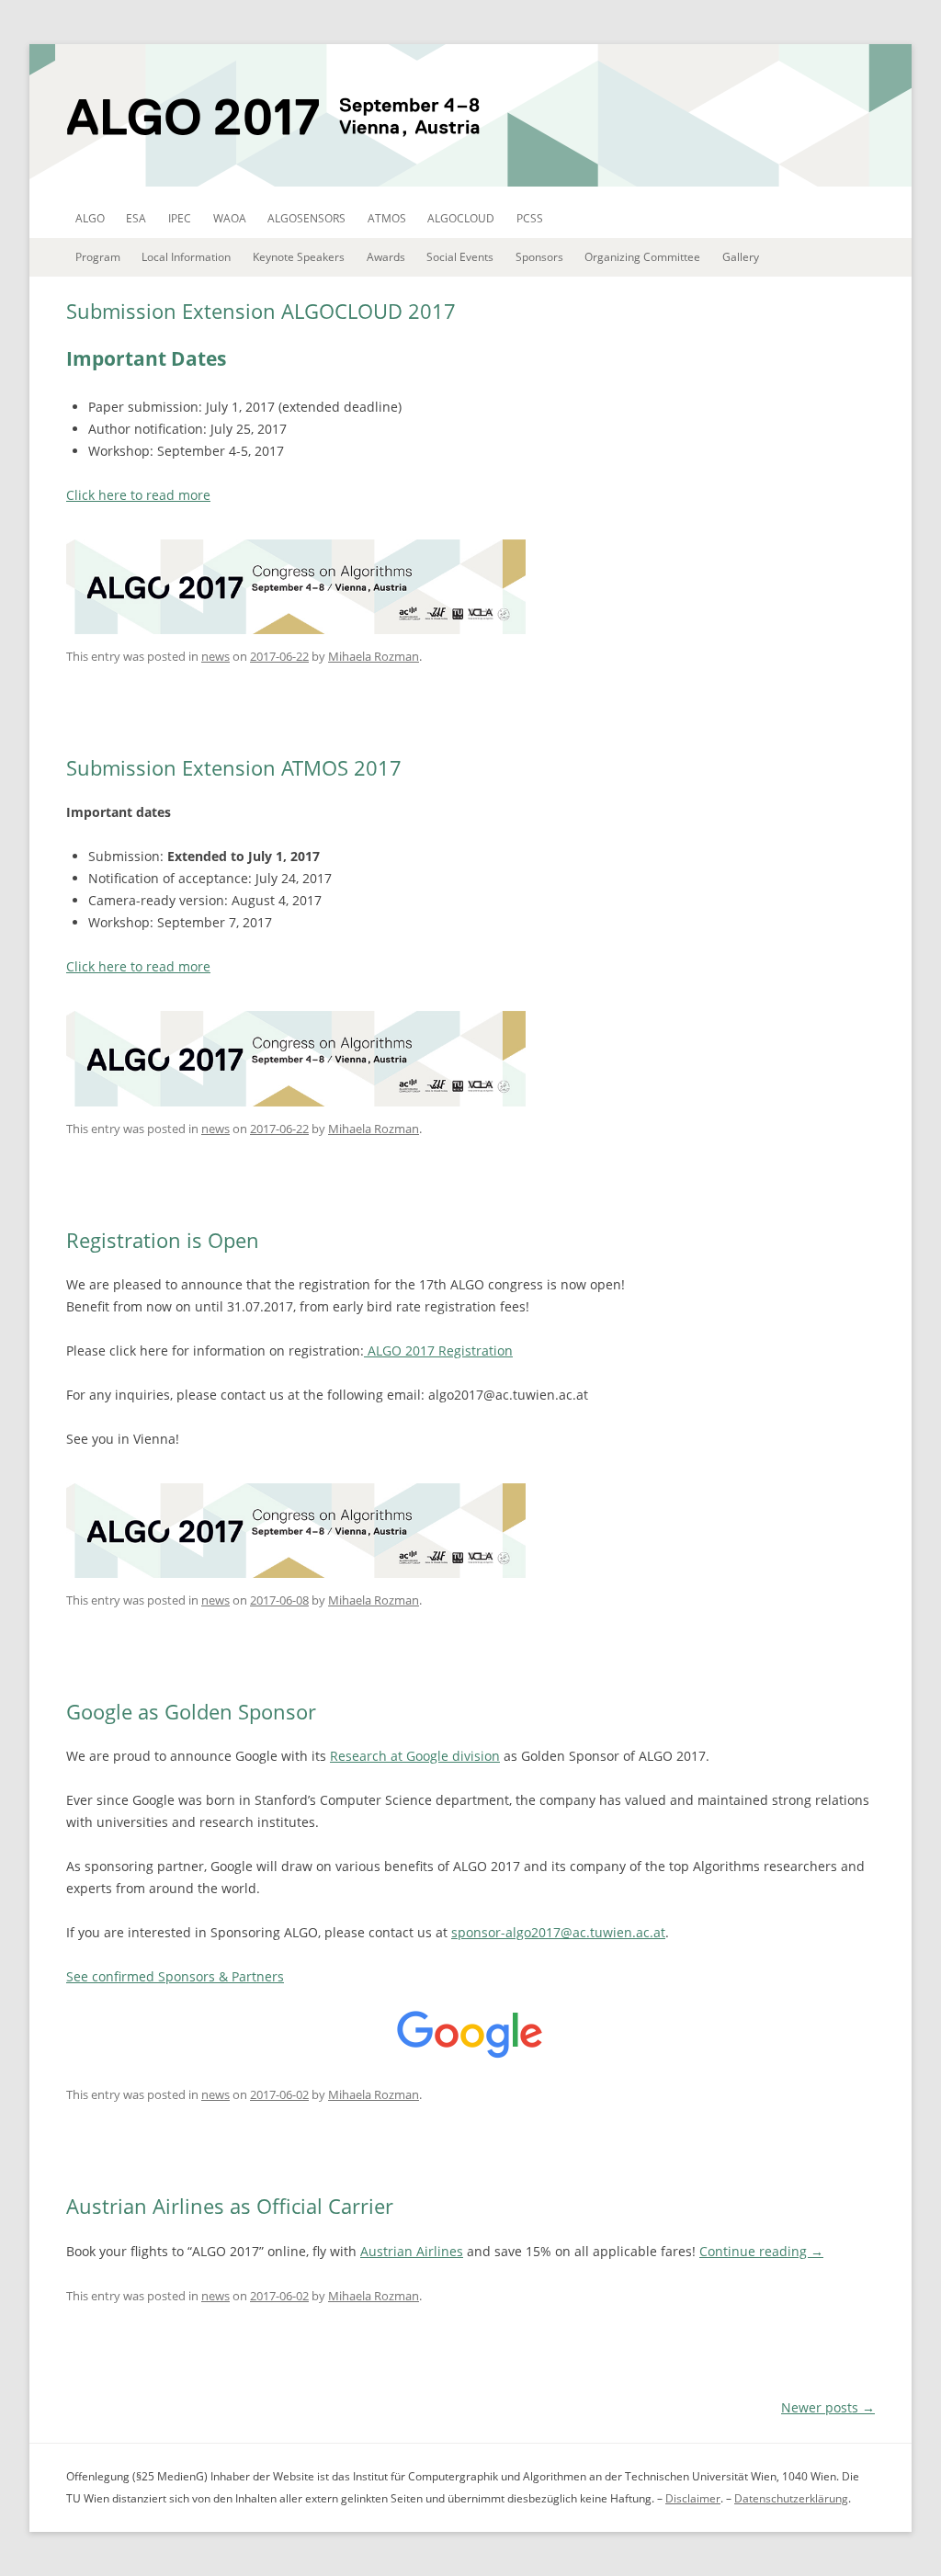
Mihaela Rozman (374, 656)
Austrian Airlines (412, 2251)
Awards (386, 257)
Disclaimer (693, 2498)
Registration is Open (163, 1240)
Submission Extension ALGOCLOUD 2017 (261, 311)
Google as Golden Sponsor (191, 1711)
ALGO (90, 218)
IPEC (180, 218)
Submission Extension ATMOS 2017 (234, 767)
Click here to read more (138, 495)
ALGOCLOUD (461, 218)
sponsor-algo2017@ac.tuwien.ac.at (558, 1932)
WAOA (230, 218)
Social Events (460, 257)
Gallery (741, 257)
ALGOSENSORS (306, 218)
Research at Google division (415, 1756)
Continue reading (761, 2251)
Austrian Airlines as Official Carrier (230, 2206)
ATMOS (387, 218)
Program (98, 257)
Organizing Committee (642, 257)
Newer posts (828, 2407)
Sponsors (539, 257)
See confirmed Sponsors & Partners (175, 1976)
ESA (136, 218)
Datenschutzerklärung (791, 2498)
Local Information (186, 257)
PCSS (530, 218)
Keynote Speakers (299, 257)
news (215, 656)
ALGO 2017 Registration (438, 1350)
